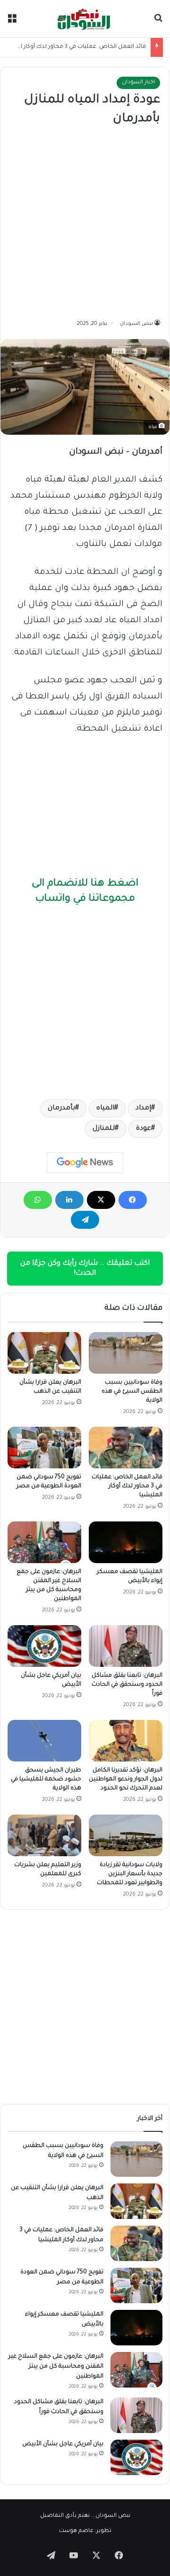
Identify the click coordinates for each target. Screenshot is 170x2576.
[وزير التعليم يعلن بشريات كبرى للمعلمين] (44, 1835)
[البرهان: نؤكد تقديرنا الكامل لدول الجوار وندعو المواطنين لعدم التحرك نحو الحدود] (126, 1741)
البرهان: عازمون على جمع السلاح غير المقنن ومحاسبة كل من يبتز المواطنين (56, 2367)
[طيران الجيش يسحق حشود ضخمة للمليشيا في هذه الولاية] (44, 1741)
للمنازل (104, 1129)
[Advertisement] (85, 224)
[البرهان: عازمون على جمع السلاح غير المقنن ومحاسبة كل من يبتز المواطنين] (44, 1542)
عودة (144, 1129)
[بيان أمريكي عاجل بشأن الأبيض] (44, 1646)
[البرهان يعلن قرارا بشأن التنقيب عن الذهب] (44, 1353)
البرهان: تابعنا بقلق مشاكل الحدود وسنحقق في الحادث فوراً (127, 1685)
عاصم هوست (76, 2531)
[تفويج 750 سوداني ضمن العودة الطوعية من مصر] (44, 1448)
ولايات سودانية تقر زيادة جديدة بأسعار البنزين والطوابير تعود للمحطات (130, 1874)
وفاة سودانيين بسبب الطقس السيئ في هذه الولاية (132, 1392)
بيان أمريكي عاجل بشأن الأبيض (63, 2444)
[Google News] (85, 1163)
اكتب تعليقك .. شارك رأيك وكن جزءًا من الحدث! (85, 1269)
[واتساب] (38, 1200)
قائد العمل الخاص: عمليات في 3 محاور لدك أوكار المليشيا (73, 47)
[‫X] (101, 1200)
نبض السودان (136, 324)
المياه (105, 1109)
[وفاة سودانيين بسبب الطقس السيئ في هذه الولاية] (126, 1353)
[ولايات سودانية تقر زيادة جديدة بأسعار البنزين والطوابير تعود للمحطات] (126, 1835)
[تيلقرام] (85, 1220)
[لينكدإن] (69, 1200)
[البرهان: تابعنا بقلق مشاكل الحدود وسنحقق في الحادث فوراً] (126, 1646)
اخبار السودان (138, 83)
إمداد (143, 1109)
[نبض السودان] (85, 19)
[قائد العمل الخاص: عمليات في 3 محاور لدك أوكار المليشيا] (126, 1448)
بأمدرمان (61, 1109)
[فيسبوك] (133, 1200)
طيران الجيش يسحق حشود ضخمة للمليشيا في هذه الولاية (46, 1780)
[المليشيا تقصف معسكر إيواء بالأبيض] (126, 1542)
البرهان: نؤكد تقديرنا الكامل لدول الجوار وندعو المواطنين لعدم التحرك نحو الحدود (126, 1780)
